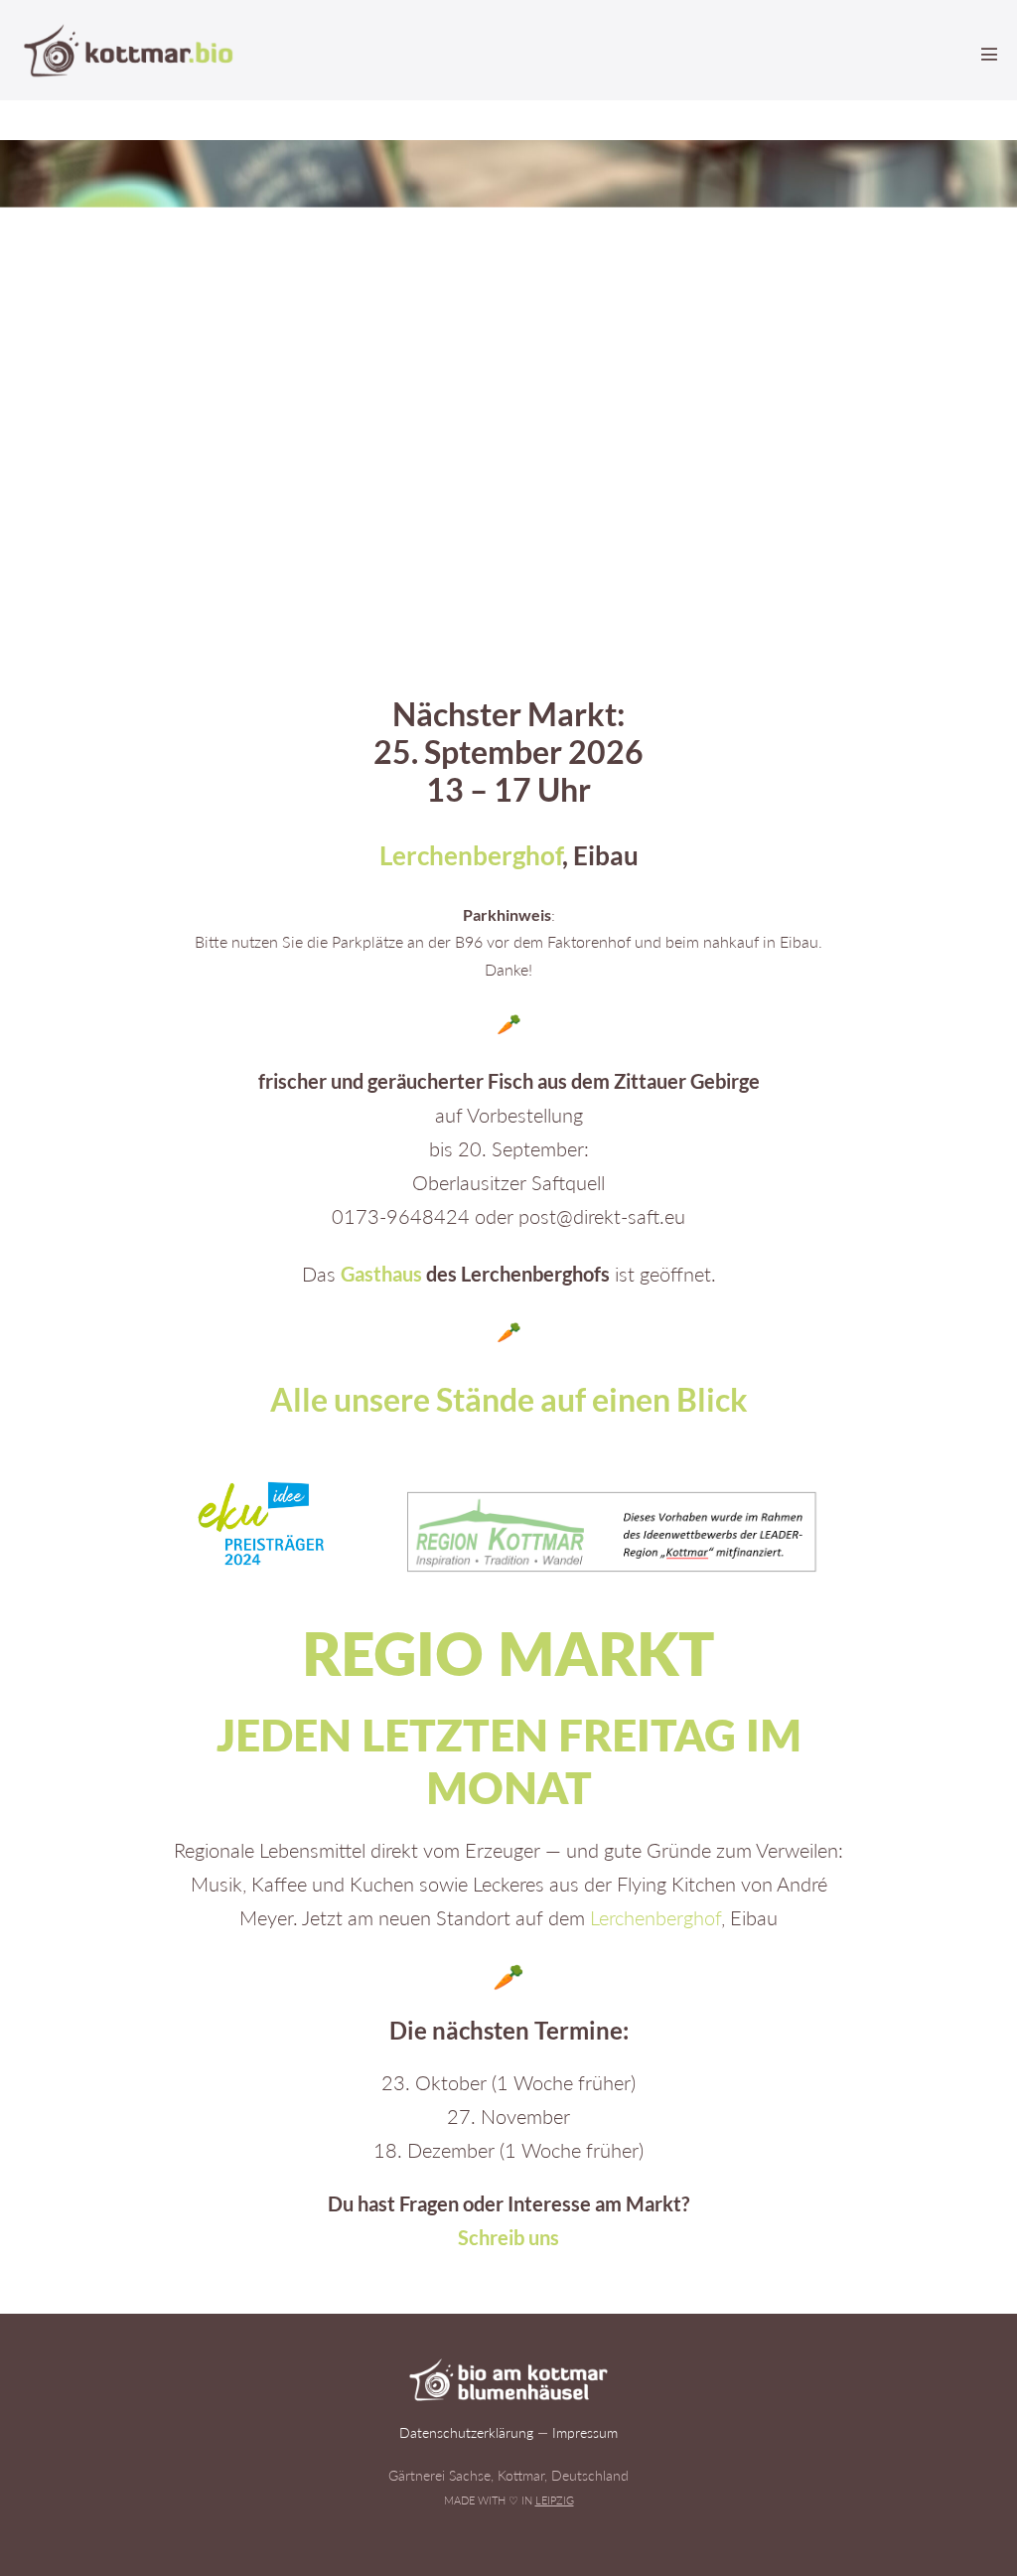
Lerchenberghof (471, 855)
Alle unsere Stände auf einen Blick (509, 1399)
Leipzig (555, 2500)
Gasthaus (381, 1274)
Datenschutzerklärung (466, 2432)
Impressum (585, 2432)
